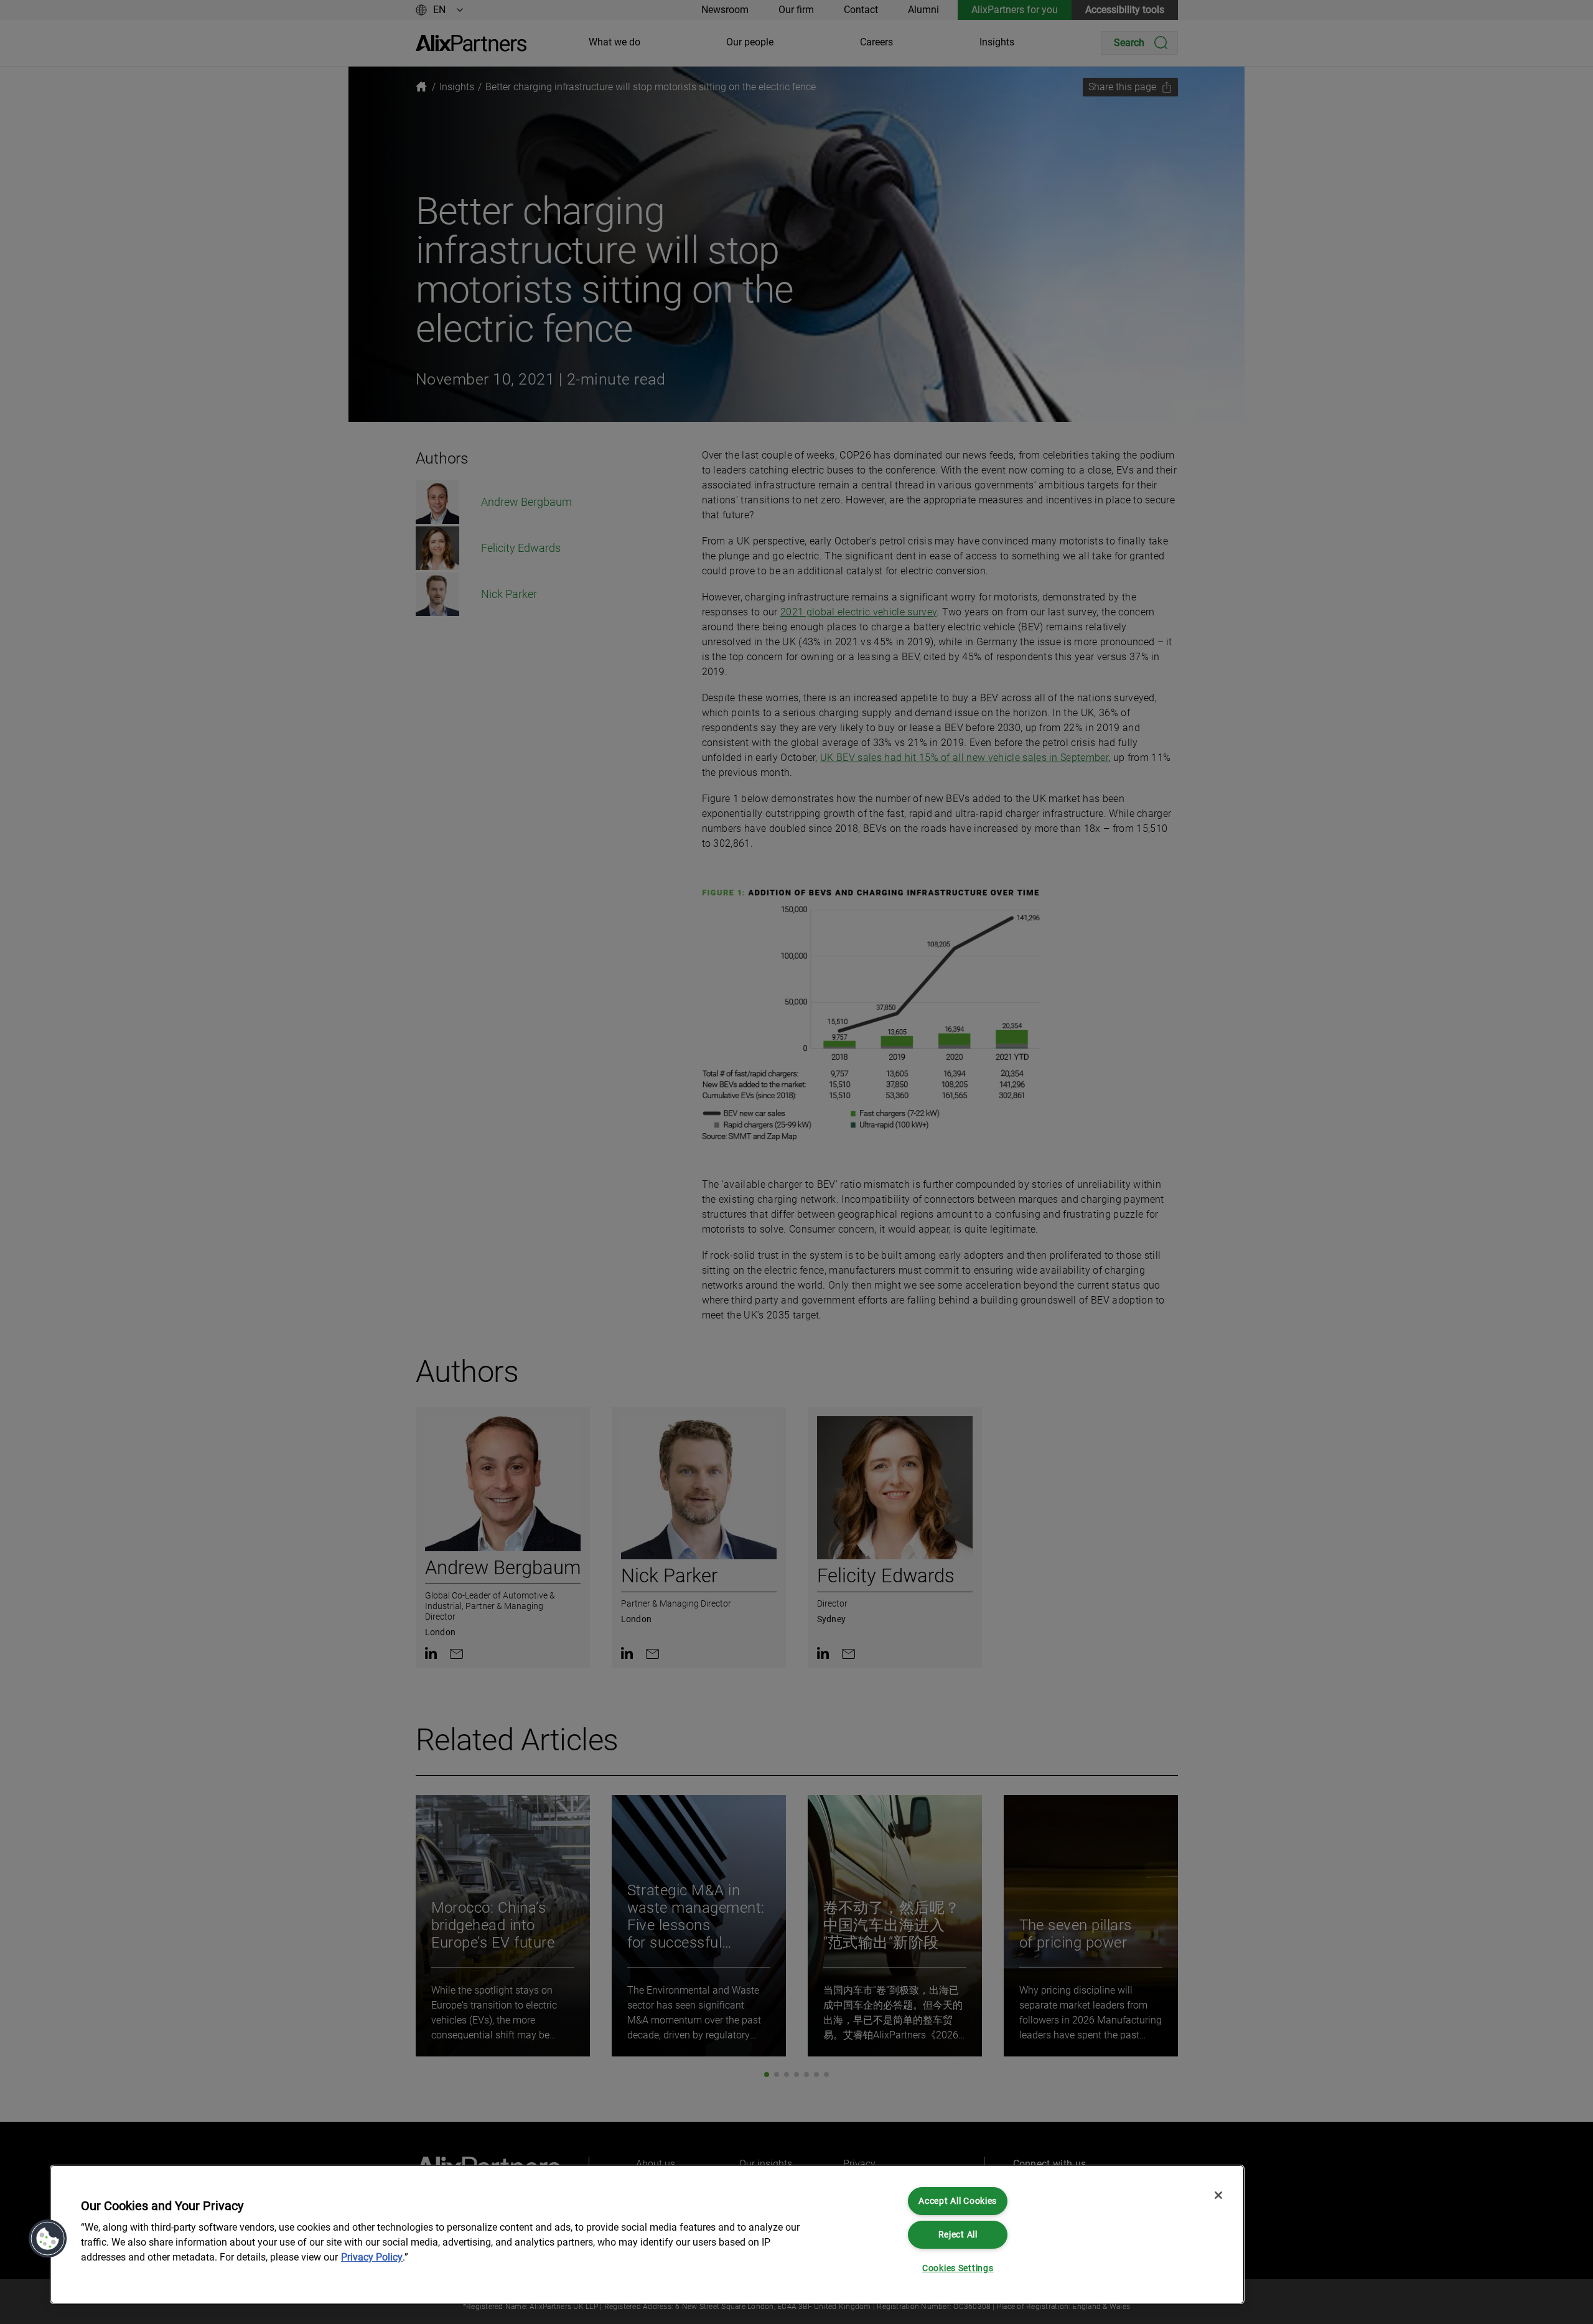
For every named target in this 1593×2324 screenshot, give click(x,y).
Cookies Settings (958, 2268)
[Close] (1218, 2195)
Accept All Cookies (958, 2201)
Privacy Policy (372, 2257)
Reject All (958, 2235)
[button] (48, 2239)
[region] (647, 2234)
